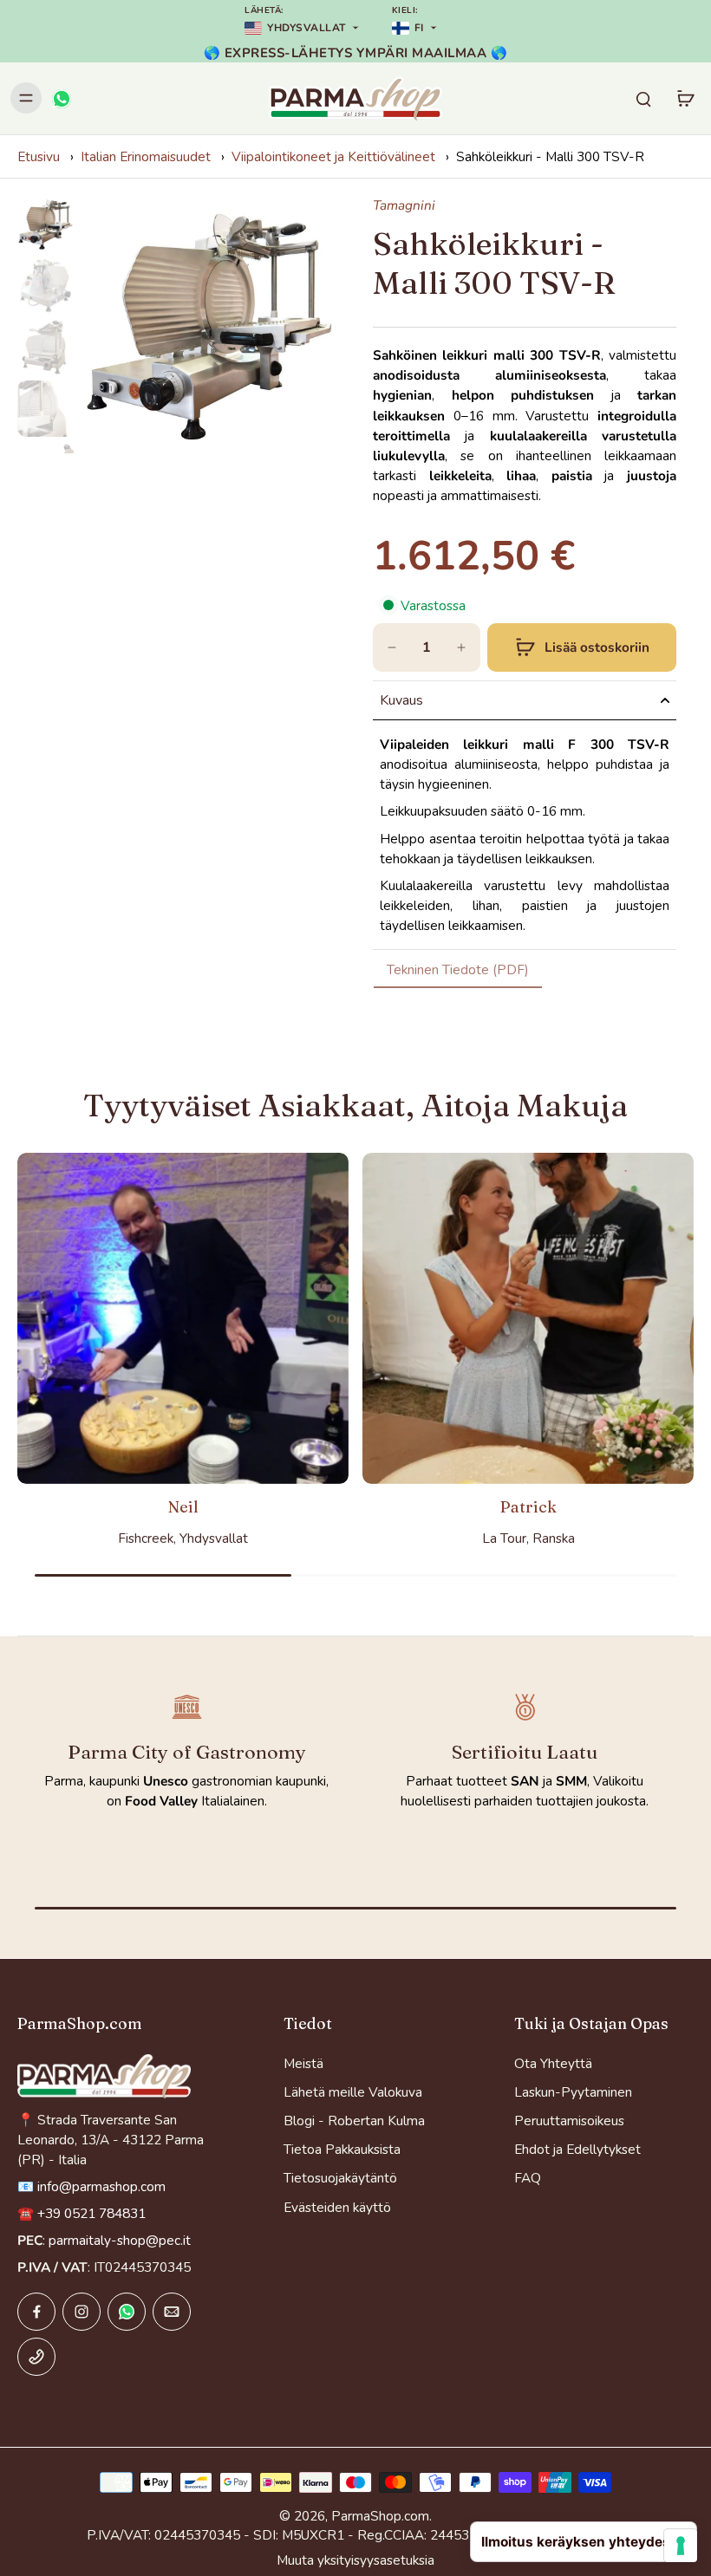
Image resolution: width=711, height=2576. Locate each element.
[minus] (392, 647)
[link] (458, 969)
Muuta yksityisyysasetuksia (355, 2560)
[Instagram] (82, 2312)
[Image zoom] (209, 325)
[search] (643, 98)
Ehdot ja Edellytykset (577, 2149)
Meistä (303, 2063)
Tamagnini (404, 205)
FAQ (528, 2178)
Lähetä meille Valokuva (353, 2092)
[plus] (461, 647)
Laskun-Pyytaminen (573, 2092)
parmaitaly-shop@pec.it (120, 2240)
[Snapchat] (127, 2312)
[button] (582, 647)
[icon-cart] (685, 98)
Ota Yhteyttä (553, 2063)
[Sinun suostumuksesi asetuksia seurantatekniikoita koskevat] (681, 2546)
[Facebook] (36, 2312)
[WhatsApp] (61, 98)
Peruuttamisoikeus (569, 2121)
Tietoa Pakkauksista (342, 2149)
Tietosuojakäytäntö (340, 2178)
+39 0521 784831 (91, 2213)
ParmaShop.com (380, 2516)
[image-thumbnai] (46, 224)
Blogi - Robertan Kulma (354, 2121)
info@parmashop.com (101, 2186)
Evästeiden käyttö (337, 2207)
